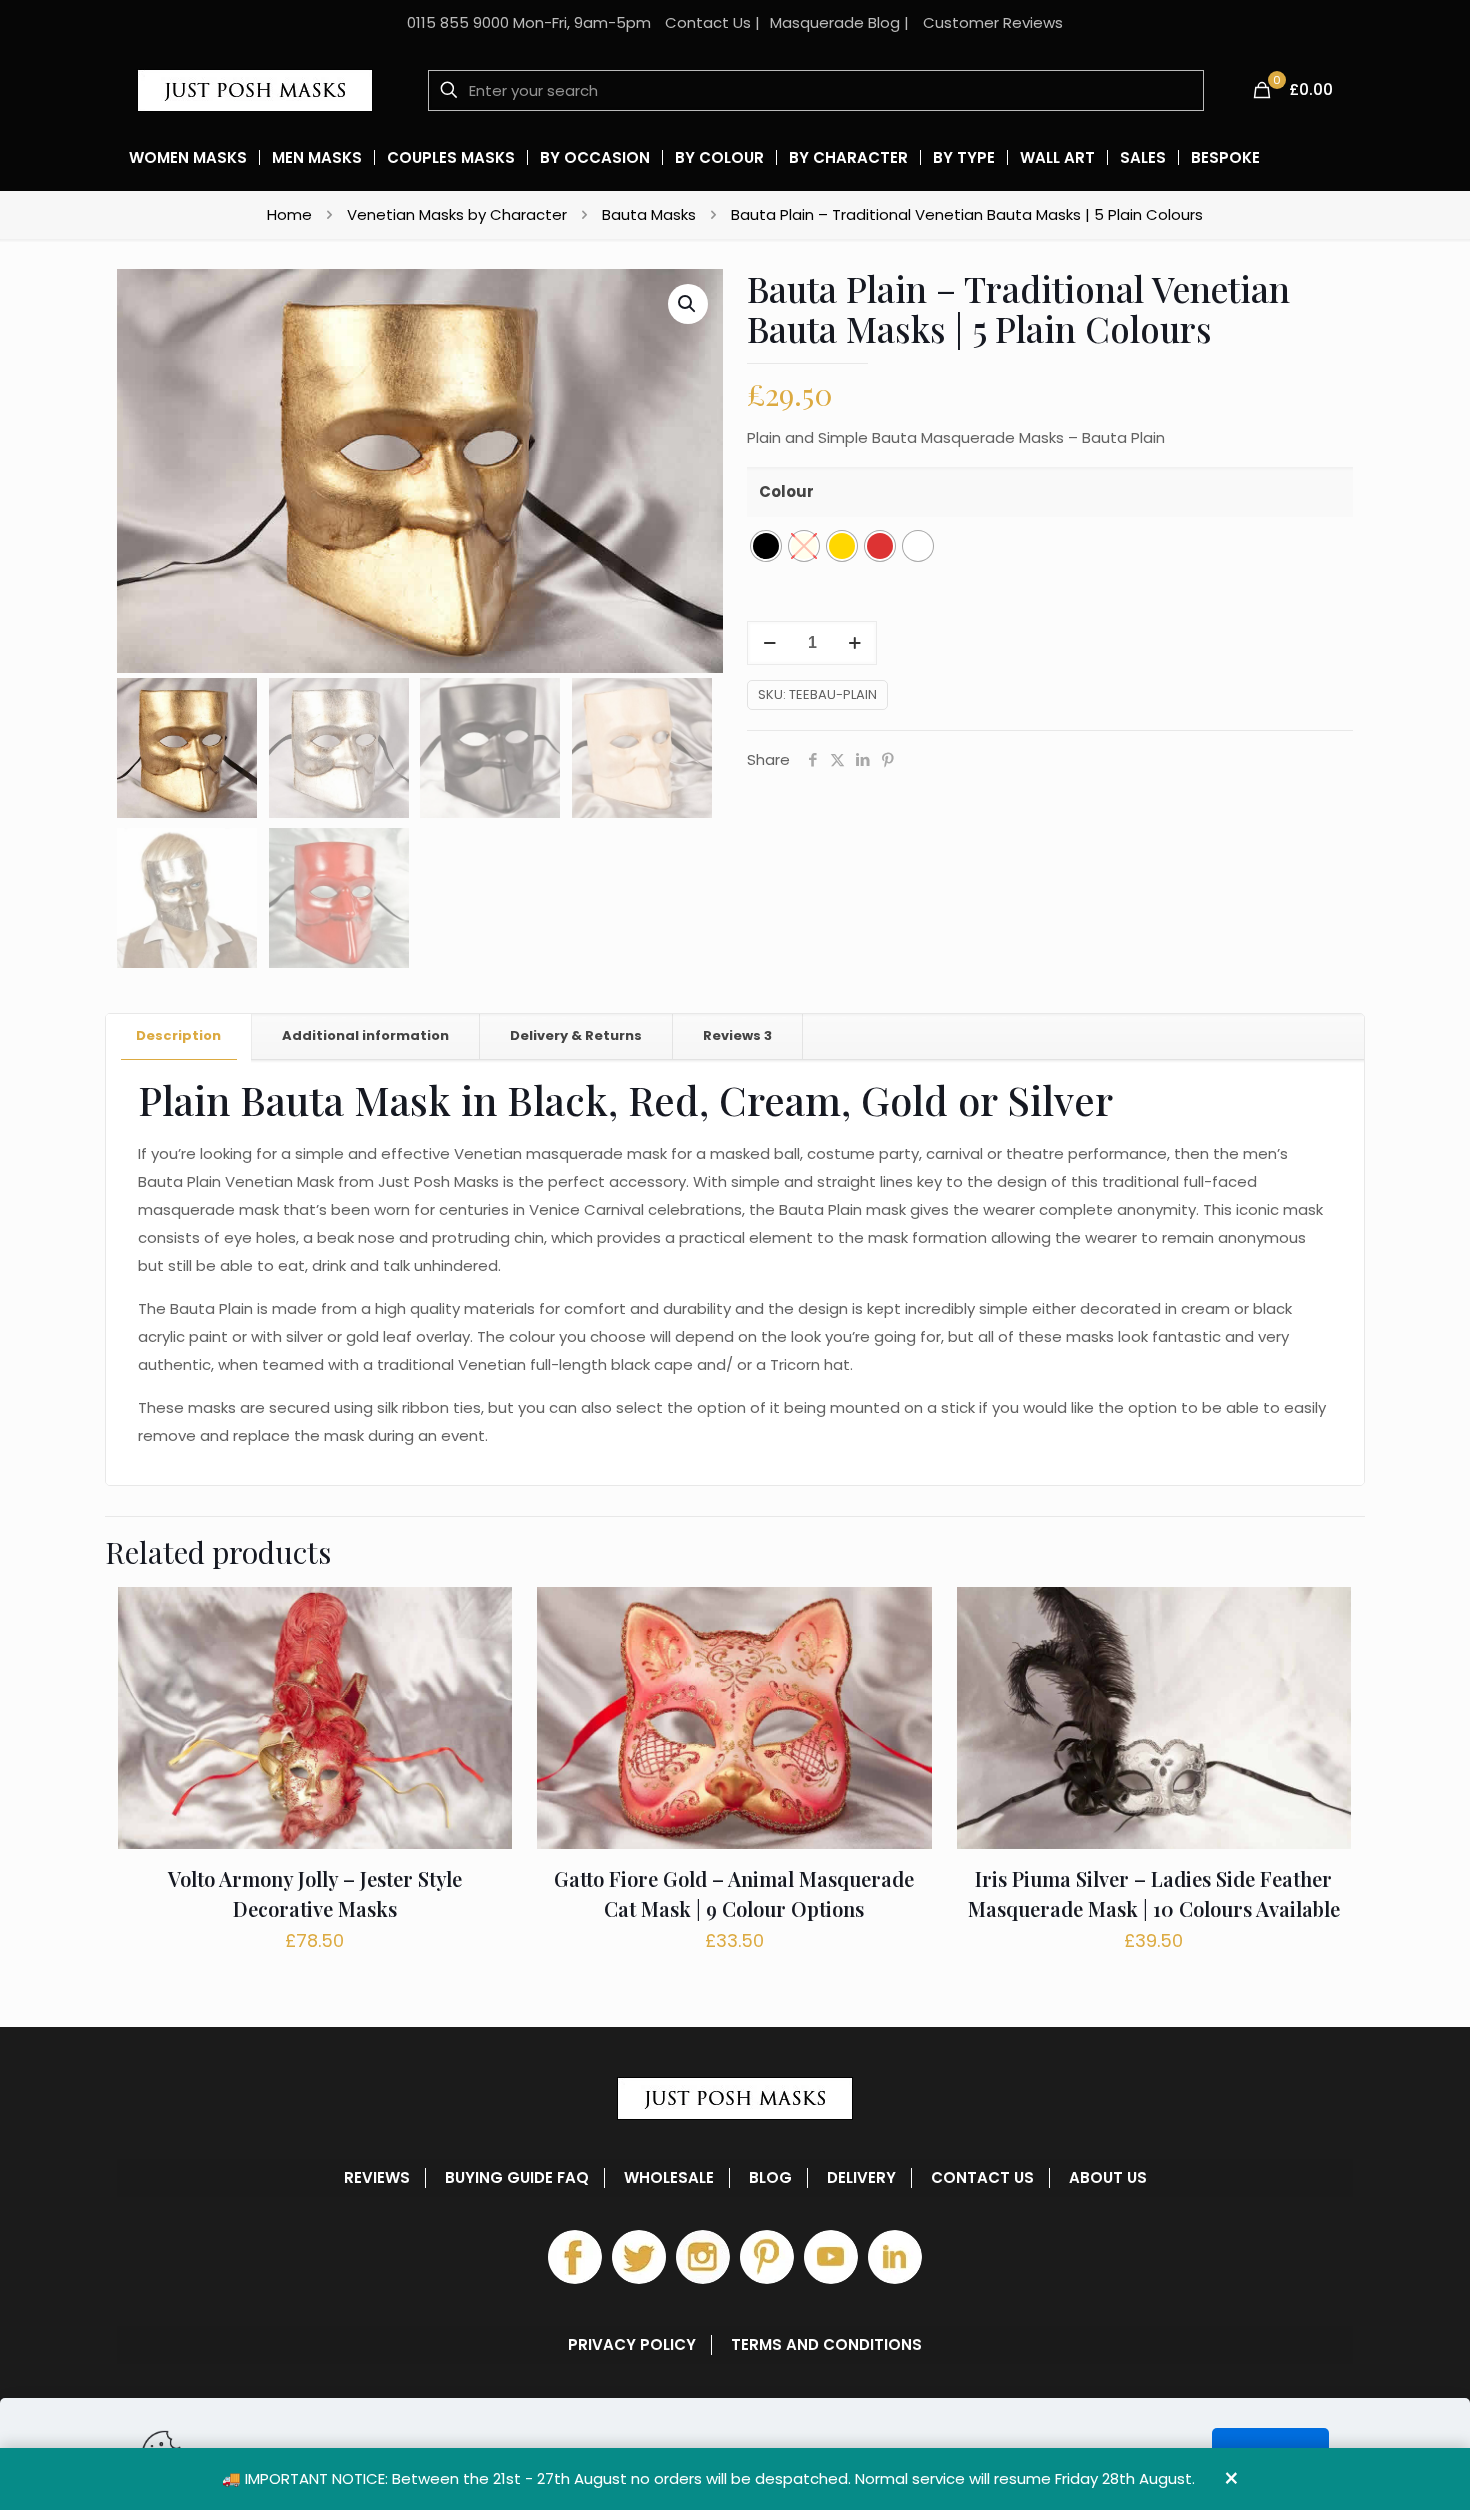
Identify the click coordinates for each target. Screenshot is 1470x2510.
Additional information (365, 1035)
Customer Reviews (993, 22)
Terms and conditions (826, 2345)
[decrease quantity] (769, 643)
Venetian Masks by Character (457, 214)
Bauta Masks (649, 214)
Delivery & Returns (576, 1035)
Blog (770, 2178)
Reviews (737, 1035)
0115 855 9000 (458, 22)
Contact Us (708, 22)
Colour (786, 491)
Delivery (861, 2178)
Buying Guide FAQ (517, 2178)
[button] (688, 304)
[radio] (766, 546)
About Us (1108, 2178)
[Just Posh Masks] (255, 90)
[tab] (179, 1036)
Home (289, 214)
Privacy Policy (632, 2345)
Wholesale (669, 2178)
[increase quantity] (854, 643)
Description (178, 1035)
